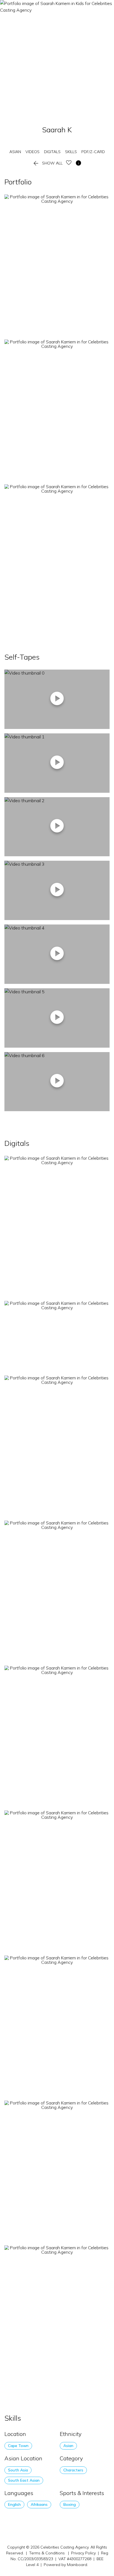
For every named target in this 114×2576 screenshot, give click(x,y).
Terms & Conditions (47, 2553)
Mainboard (77, 2565)
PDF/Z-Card (93, 152)
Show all (47, 163)
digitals (52, 152)
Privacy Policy (83, 2553)
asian (15, 152)
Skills (71, 152)
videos (33, 152)
